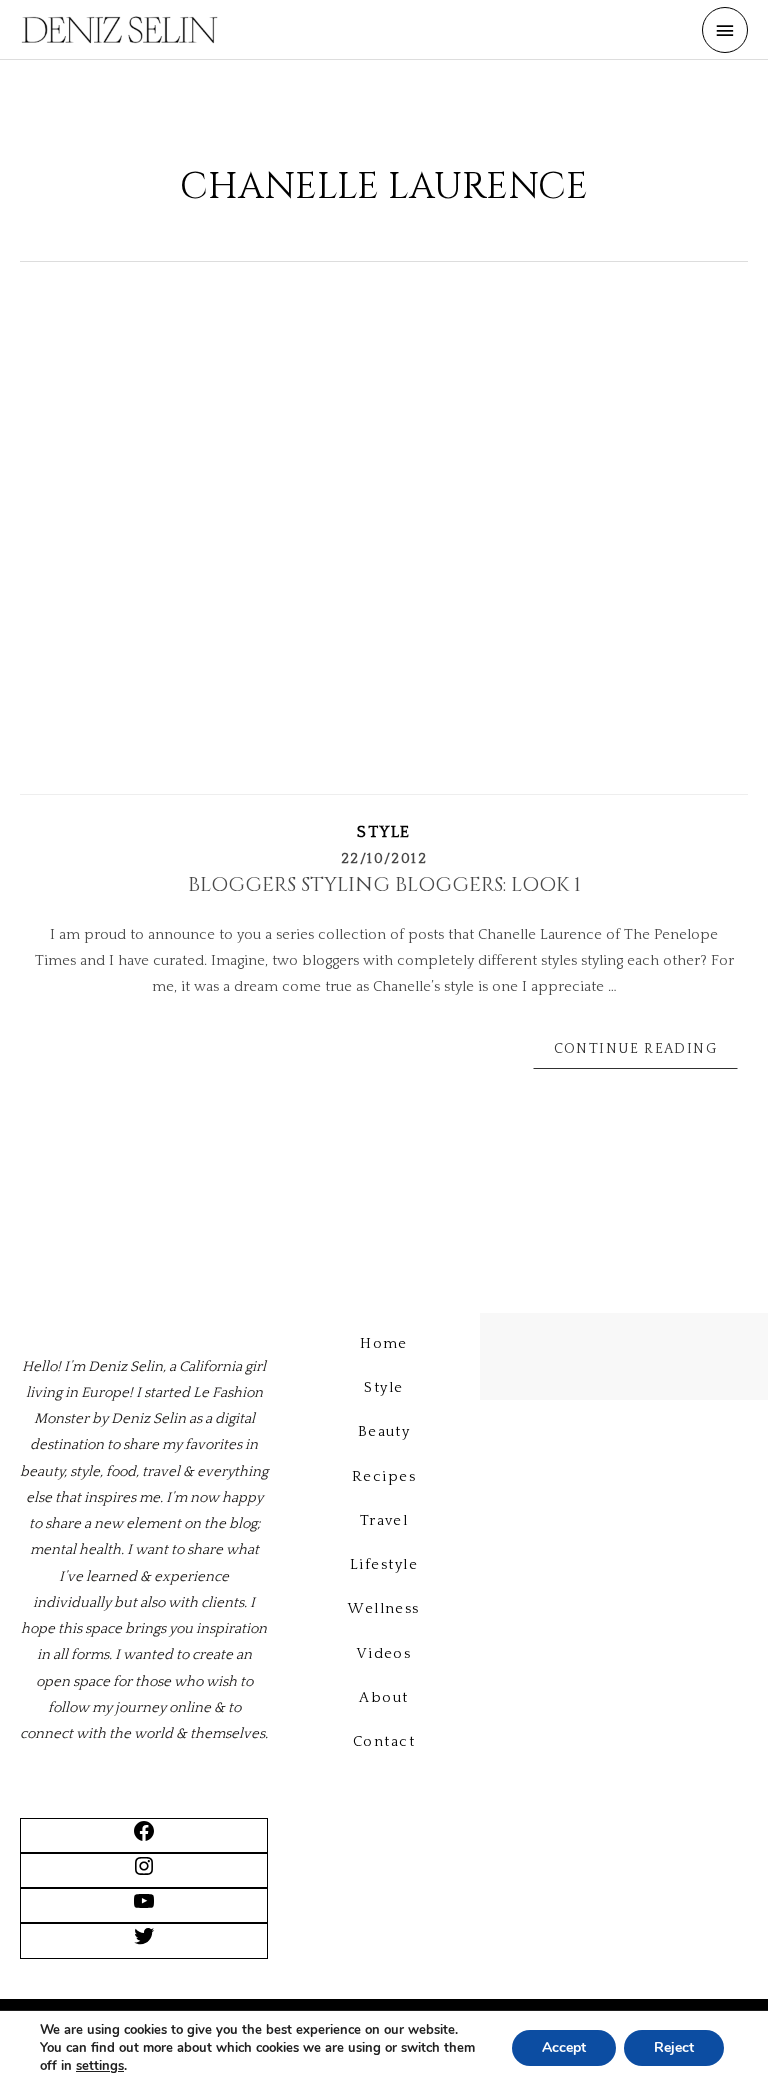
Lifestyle (384, 1565)
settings (100, 2066)
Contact (384, 1742)
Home (384, 1344)
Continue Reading (635, 1049)
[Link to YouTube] (144, 1909)
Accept (564, 2047)
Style (384, 832)
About (383, 1698)
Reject (674, 2047)
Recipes (384, 1477)
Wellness (384, 1609)
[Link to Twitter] (144, 1944)
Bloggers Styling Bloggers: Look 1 (384, 884)
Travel (384, 1521)
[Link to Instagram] (144, 1874)
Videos (384, 1654)
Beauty (384, 1432)
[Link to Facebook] (144, 1839)
